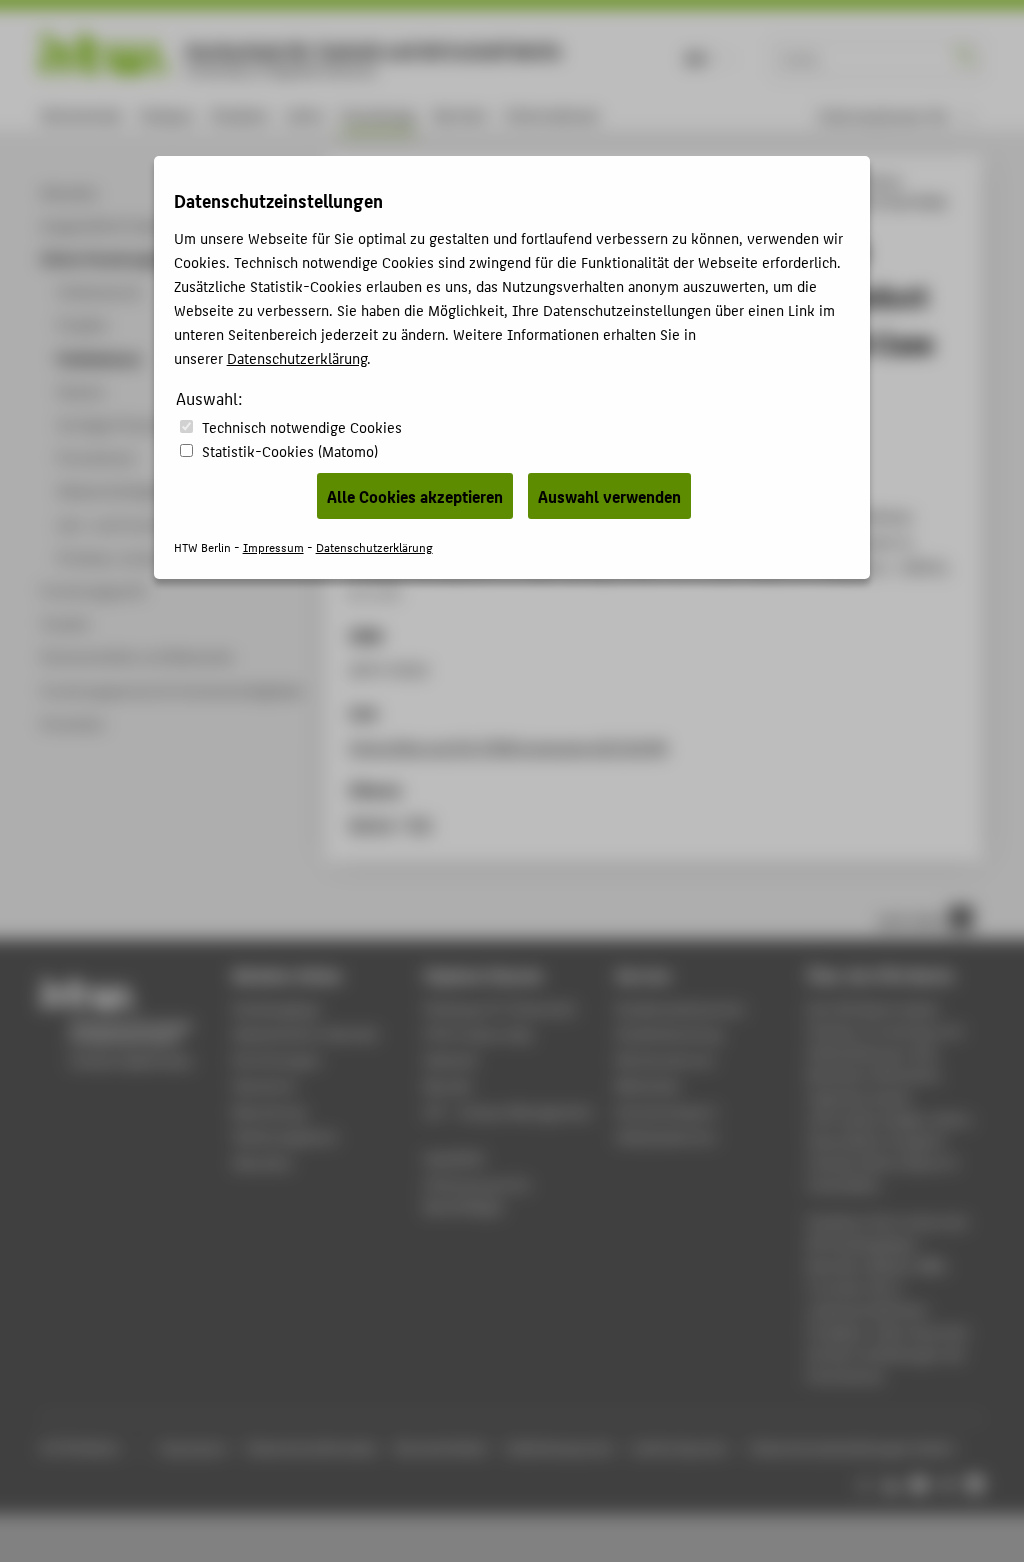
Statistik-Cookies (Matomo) (290, 450)
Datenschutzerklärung (297, 357)
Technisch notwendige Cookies (302, 426)
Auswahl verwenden (609, 496)
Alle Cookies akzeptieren (415, 496)
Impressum (273, 546)
